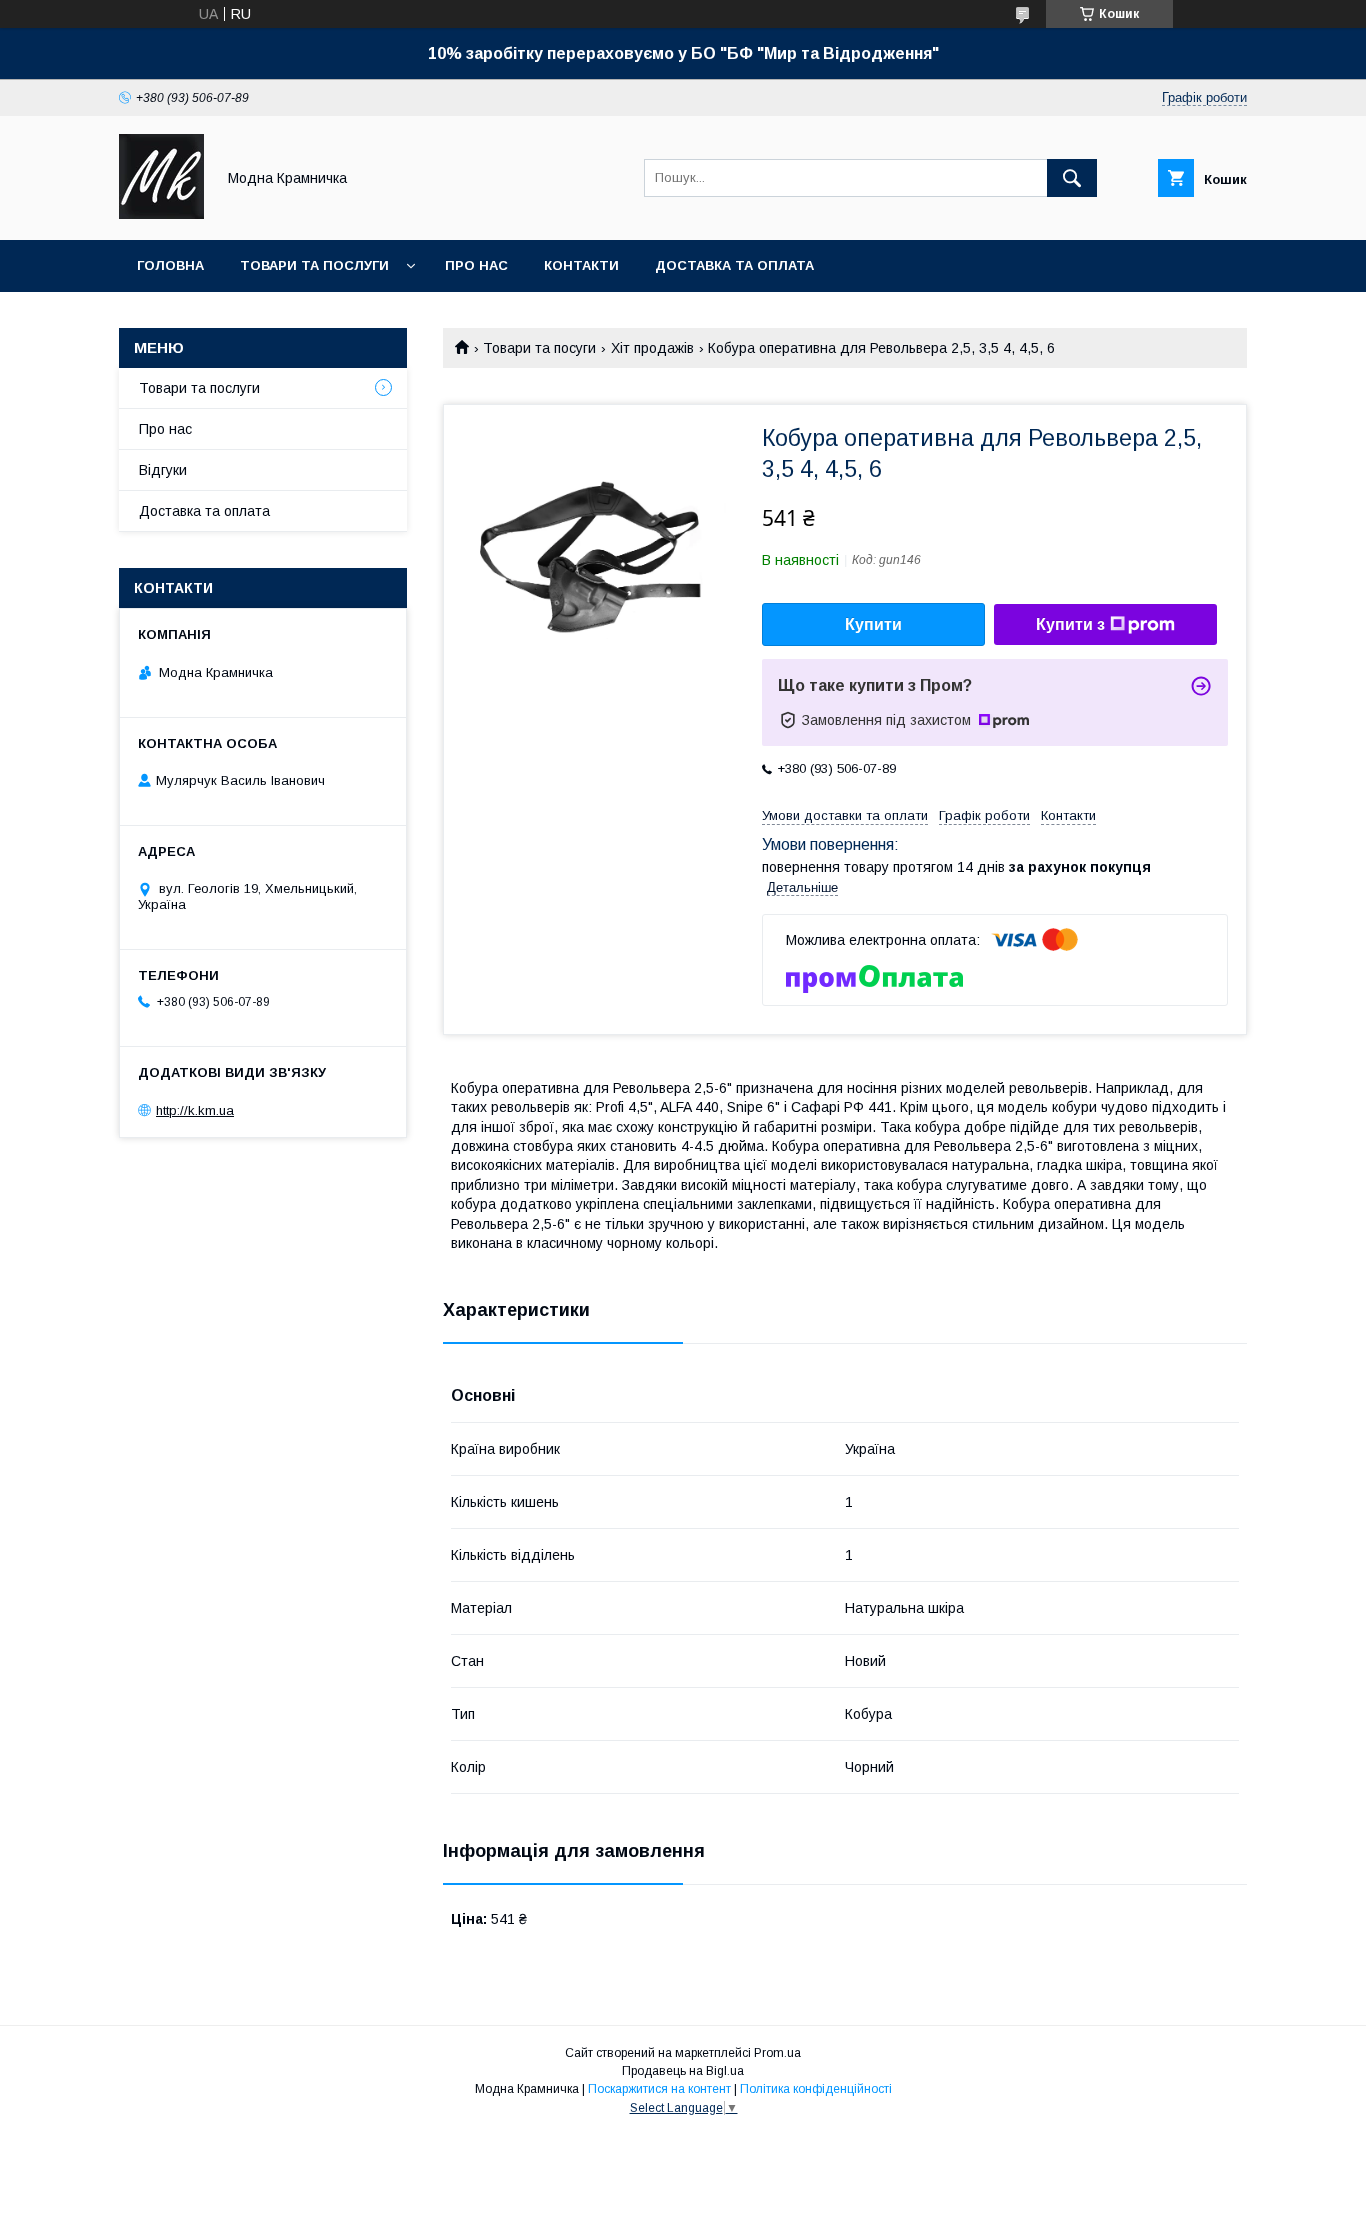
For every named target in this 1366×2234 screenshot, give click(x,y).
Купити (873, 624)
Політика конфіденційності (816, 2089)
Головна (170, 265)
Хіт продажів (652, 348)
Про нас (476, 265)
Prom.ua (777, 2053)
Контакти (581, 265)
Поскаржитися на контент (659, 2089)
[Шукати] (1072, 178)
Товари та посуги (539, 348)
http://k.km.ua (195, 1110)
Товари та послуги (314, 265)
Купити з (1070, 624)
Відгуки (163, 470)
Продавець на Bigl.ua (683, 2071)
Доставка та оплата (734, 265)
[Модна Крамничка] (161, 214)
